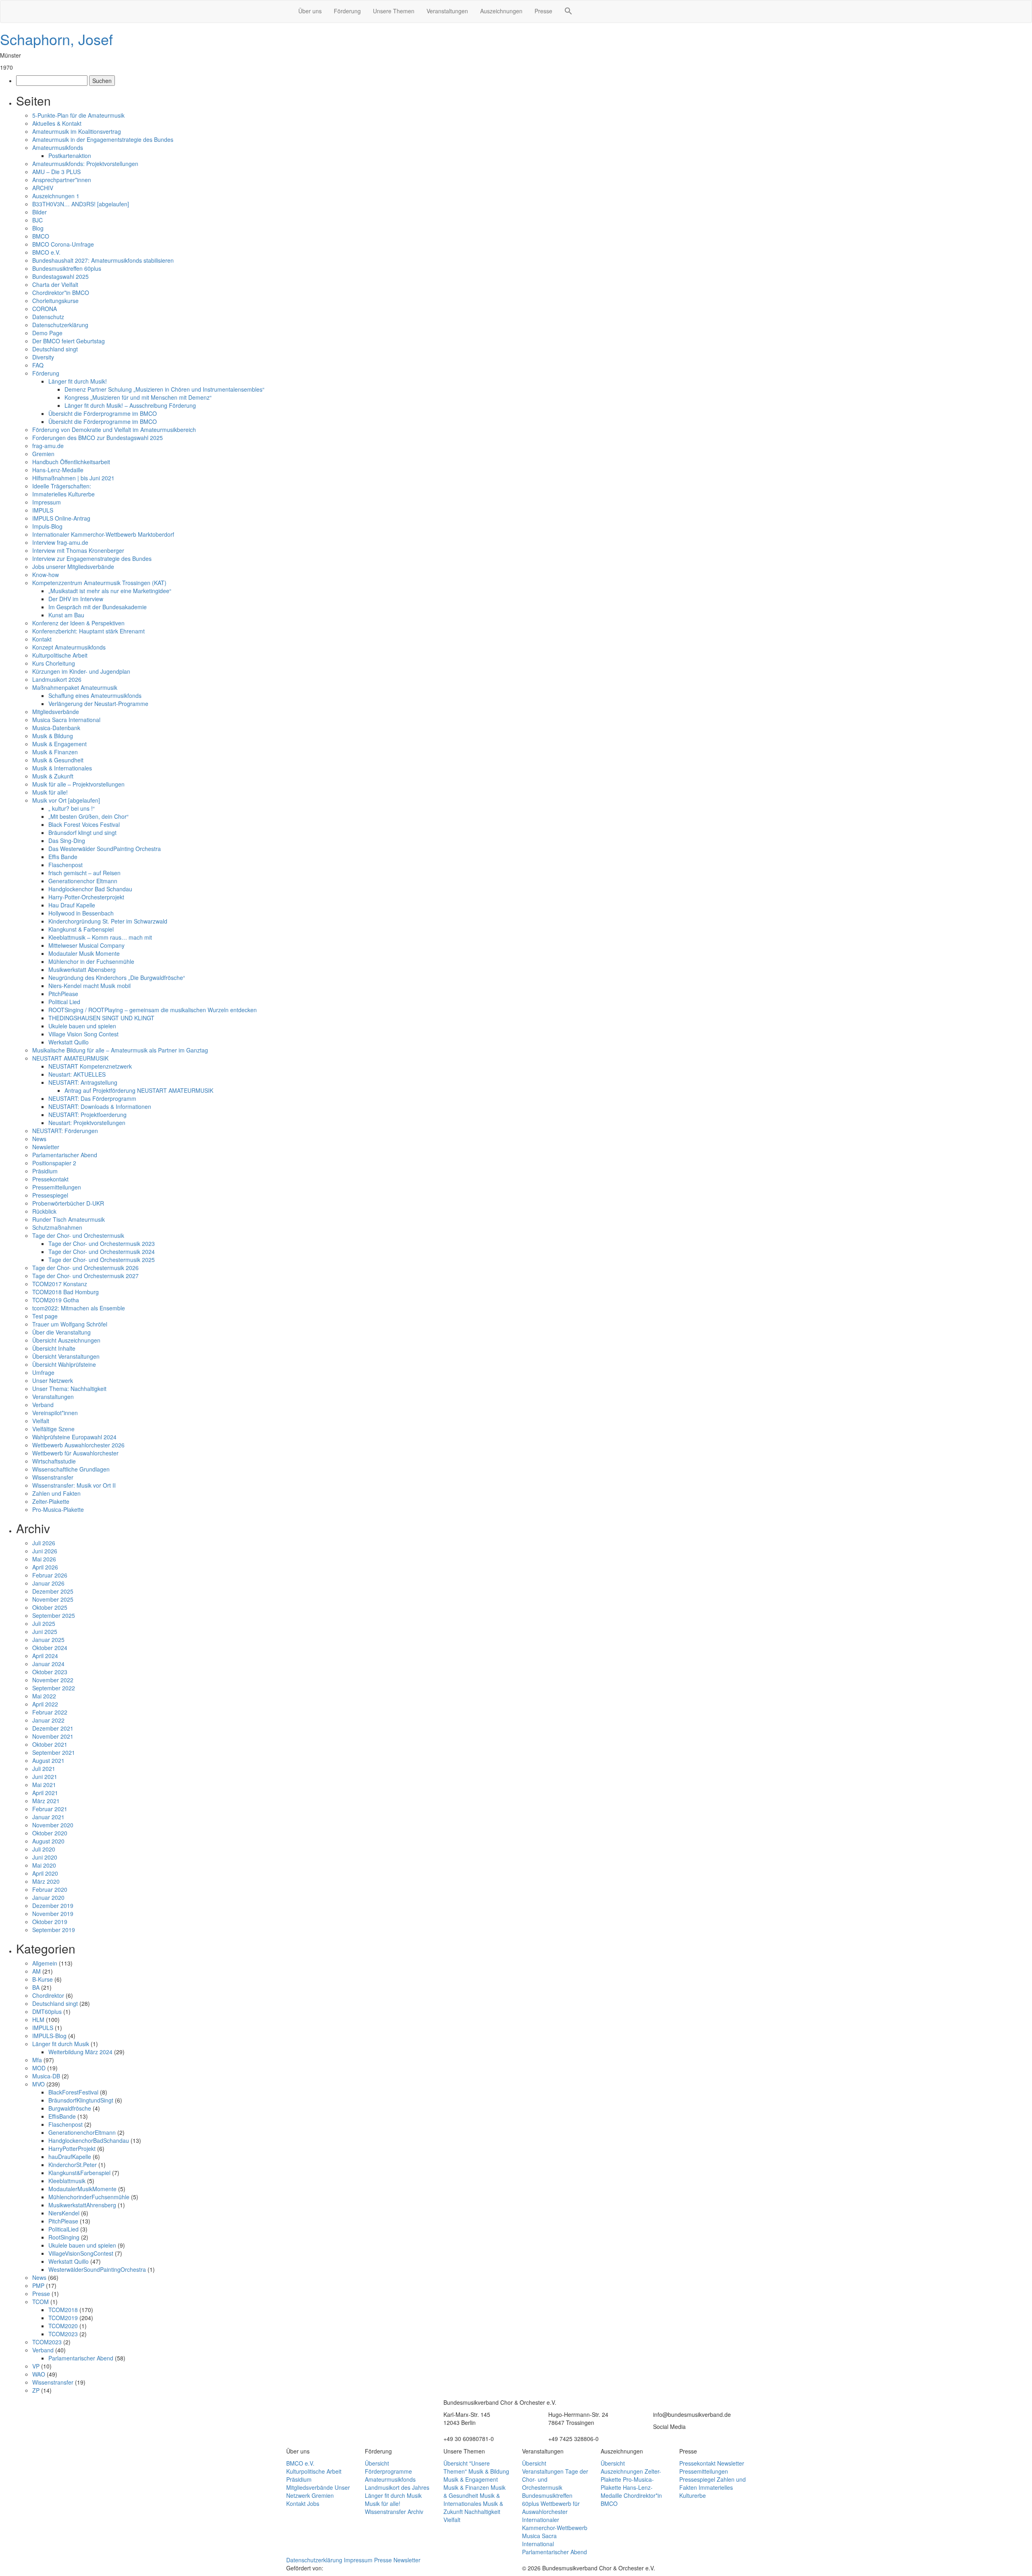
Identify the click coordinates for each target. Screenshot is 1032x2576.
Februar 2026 (50, 1575)
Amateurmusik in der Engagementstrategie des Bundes (103, 139)
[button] (568, 12)
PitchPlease (63, 994)
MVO (38, 2084)
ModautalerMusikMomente (82, 2189)
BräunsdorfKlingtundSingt (81, 2100)
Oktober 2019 (50, 1922)
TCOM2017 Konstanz (60, 1284)
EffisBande (62, 2116)
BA (36, 1987)
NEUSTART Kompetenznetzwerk (90, 1066)
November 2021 (53, 1736)
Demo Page (47, 333)
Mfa (37, 2060)
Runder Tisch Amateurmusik (69, 1219)
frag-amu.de (48, 446)
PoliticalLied (63, 2229)
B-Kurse (43, 1979)
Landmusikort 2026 (57, 679)
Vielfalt (41, 1421)
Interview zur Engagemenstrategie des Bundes (92, 558)
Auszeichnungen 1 (56, 196)
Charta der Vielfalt (55, 284)
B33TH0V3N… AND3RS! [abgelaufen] (81, 204)
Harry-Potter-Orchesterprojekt (86, 897)
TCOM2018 (63, 2310)
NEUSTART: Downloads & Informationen (100, 1106)
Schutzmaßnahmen (57, 1227)
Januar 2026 (48, 1583)
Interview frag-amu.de (60, 542)
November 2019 (53, 1914)
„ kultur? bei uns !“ (72, 808)
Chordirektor (48, 1995)
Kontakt (42, 639)
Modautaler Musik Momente (84, 953)
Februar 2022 (50, 1712)
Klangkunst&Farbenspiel (79, 2173)
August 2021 (48, 1760)
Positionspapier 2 (54, 1163)
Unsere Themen (394, 11)
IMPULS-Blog (49, 2036)
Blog (38, 228)
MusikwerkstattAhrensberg (82, 2205)
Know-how (46, 575)
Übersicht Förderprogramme (388, 2467)
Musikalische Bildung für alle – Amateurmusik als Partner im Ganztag (120, 1050)
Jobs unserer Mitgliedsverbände (73, 567)
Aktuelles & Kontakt (57, 123)
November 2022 (53, 1680)
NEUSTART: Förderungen (65, 1131)
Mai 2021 (44, 1785)
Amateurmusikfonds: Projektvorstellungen (85, 164)
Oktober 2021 (50, 1744)
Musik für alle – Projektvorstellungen (78, 784)
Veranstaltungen (447, 11)
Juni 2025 (45, 1632)
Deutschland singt (55, 349)
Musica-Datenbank (56, 728)
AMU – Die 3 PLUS (56, 172)
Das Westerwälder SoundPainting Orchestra (105, 849)
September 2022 (54, 1688)
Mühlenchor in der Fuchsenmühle (91, 961)
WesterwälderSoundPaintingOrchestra (97, 2269)
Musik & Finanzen (55, 752)
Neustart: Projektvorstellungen (87, 1123)
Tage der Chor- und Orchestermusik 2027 (85, 1276)
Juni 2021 (45, 1777)
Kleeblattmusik (67, 2181)
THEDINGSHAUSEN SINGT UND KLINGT (101, 1018)
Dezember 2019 (53, 1906)
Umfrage (43, 1372)
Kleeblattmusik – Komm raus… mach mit (100, 937)
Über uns (310, 11)
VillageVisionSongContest (81, 2253)
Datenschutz (48, 317)
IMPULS (43, 510)
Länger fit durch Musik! (78, 381)
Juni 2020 (45, 1857)
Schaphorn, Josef (56, 39)
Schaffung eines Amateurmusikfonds (95, 695)
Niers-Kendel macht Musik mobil (89, 986)
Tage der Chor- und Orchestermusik (78, 1235)
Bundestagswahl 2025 (60, 276)
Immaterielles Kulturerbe (63, 494)
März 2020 (46, 1881)
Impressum (47, 502)
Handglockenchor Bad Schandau (90, 889)
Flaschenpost (66, 865)
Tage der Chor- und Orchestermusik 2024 (102, 1252)
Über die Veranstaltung (61, 1332)
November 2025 (53, 1599)
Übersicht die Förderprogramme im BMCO (103, 413)
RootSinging (64, 2237)
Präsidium (45, 1171)
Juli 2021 (44, 1769)
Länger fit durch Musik (61, 2044)
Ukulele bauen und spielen (82, 1026)
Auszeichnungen (501, 11)
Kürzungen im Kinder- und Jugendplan (81, 671)
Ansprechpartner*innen (62, 180)
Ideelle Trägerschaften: (62, 486)
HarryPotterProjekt (72, 2148)
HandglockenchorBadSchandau (89, 2140)
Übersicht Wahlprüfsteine (64, 1364)
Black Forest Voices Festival (84, 824)
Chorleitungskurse (55, 301)
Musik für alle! (50, 792)
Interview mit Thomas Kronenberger (78, 550)
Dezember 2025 (53, 1591)
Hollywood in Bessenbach (81, 913)
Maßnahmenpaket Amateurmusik (75, 687)
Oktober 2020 (50, 1833)
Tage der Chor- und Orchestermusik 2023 (102, 1243)
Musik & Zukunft (53, 776)
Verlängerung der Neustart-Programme (98, 704)
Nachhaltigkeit (482, 2512)
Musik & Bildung (53, 736)
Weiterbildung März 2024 (80, 2052)
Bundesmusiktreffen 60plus (67, 268)
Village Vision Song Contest (83, 1034)
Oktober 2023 (50, 1672)
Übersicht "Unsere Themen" (467, 2467)
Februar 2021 (50, 1809)
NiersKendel (64, 2213)
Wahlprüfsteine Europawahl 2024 (74, 1437)
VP (36, 2366)
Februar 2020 (50, 1889)
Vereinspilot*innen (55, 1413)
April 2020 (45, 1873)
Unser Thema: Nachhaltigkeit (69, 1389)
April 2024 (45, 1656)
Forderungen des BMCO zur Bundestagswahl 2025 (98, 438)
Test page (45, 1316)
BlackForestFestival (73, 2092)
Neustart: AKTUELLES (77, 1074)
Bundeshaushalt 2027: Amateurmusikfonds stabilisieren (103, 260)
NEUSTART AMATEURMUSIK (70, 1058)
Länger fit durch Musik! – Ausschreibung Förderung (130, 405)
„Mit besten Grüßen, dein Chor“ (88, 816)
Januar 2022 (48, 1720)
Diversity (43, 357)
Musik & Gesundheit (58, 760)
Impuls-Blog (47, 526)
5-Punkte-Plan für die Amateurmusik (78, 115)
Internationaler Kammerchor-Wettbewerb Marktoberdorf (103, 534)
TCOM (41, 2302)
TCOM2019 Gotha (56, 1300)
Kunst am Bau (66, 615)
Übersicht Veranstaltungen (66, 1356)
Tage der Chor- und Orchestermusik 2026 (85, 1268)
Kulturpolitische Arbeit (60, 655)
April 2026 (45, 1567)
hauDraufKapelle (70, 2157)
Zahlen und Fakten (56, 1493)
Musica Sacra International (66, 720)
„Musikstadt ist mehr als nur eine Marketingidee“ (110, 591)
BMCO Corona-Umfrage (63, 244)
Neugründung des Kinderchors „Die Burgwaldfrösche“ (117, 978)
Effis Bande (63, 857)
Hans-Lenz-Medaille (58, 470)
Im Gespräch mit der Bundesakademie (98, 607)
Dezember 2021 (53, 1728)
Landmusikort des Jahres (397, 2487)
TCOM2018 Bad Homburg (66, 1292)
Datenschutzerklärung (60, 325)
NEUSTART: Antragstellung (83, 1082)
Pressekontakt (50, 1179)
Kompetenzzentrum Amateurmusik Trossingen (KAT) (99, 583)
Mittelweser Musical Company (86, 945)
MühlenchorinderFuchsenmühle (89, 2197)
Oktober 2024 (50, 1648)
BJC (37, 220)
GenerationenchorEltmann (82, 2132)
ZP (36, 2390)
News (39, 1139)
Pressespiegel (50, 1195)
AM (36, 1971)
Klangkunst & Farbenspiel (81, 929)
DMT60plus (47, 2011)
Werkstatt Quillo (69, 1042)
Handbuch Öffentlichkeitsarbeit (71, 462)
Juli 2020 (44, 1849)
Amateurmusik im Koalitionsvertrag (77, 131)
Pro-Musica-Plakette (58, 1509)
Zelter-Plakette (51, 1501)
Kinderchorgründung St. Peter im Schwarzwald (108, 921)
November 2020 (53, 1825)
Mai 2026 (44, 1559)
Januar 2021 (48, 1817)
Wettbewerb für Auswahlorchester (75, 1453)
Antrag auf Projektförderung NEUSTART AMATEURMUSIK (139, 1090)
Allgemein (45, 1963)
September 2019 (54, 1930)
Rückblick (44, 1211)
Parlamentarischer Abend (65, 1155)
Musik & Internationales (62, 768)
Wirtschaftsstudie (54, 1461)
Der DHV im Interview (76, 599)
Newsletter (46, 1147)
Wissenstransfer (53, 1477)
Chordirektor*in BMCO (61, 293)
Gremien (43, 454)
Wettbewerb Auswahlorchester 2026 (78, 1445)
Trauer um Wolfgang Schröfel (70, 1324)
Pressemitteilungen (57, 1187)
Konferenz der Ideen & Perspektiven (78, 623)
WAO (39, 2374)
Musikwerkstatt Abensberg (82, 969)
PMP (38, 2285)
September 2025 (54, 1615)
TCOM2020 (63, 2326)
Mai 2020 (44, 1865)
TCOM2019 (63, 2318)
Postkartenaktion (70, 156)
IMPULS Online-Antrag (61, 518)
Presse (543, 11)
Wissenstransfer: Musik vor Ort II (74, 1485)
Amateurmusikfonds (58, 147)
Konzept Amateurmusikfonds (69, 647)
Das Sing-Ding (67, 841)
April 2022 (45, 1704)
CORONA (45, 309)
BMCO (41, 236)
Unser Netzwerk (53, 1380)
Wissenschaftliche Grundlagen (71, 1469)
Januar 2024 (48, 1664)
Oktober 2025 (50, 1607)
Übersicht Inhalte (54, 1348)
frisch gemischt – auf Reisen (84, 873)
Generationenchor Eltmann (83, 881)
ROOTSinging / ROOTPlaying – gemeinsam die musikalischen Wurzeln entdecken (153, 1010)
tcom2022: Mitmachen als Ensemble (79, 1308)
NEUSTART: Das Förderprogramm (92, 1098)
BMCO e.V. (46, 252)
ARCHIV (43, 188)
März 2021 (46, 1801)
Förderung (347, 11)
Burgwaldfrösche (70, 2108)
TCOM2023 (63, 2334)
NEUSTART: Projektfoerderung (87, 1115)
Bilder (40, 212)
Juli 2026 (44, 1543)
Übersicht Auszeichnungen (66, 1340)
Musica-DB (46, 2076)
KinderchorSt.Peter (73, 2165)
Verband (43, 1405)
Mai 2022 (44, 1696)
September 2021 (54, 1752)
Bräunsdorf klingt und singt (82, 832)
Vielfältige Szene (53, 1429)
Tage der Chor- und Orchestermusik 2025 (102, 1260)
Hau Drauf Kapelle (72, 905)
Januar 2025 (48, 1640)
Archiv (415, 2512)
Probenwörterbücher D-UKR (68, 1203)
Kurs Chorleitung (54, 663)
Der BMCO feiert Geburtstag (69, 341)
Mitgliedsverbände (56, 712)
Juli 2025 (44, 1623)
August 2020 (48, 1841)
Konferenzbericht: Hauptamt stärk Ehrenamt (88, 631)
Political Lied (64, 1002)
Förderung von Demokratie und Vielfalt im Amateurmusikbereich (114, 430)
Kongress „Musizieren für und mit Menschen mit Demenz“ (138, 397)
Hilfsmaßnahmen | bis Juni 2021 (73, 478)
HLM (38, 2020)
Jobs (313, 2503)
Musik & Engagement (59, 744)
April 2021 (45, 1793)
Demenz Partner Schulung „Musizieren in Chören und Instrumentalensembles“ (164, 389)
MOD (39, 2068)
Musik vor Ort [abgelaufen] (66, 800)
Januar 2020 (48, 1897)
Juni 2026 (45, 1551)
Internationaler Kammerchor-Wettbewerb (555, 2524)
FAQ (38, 365)
